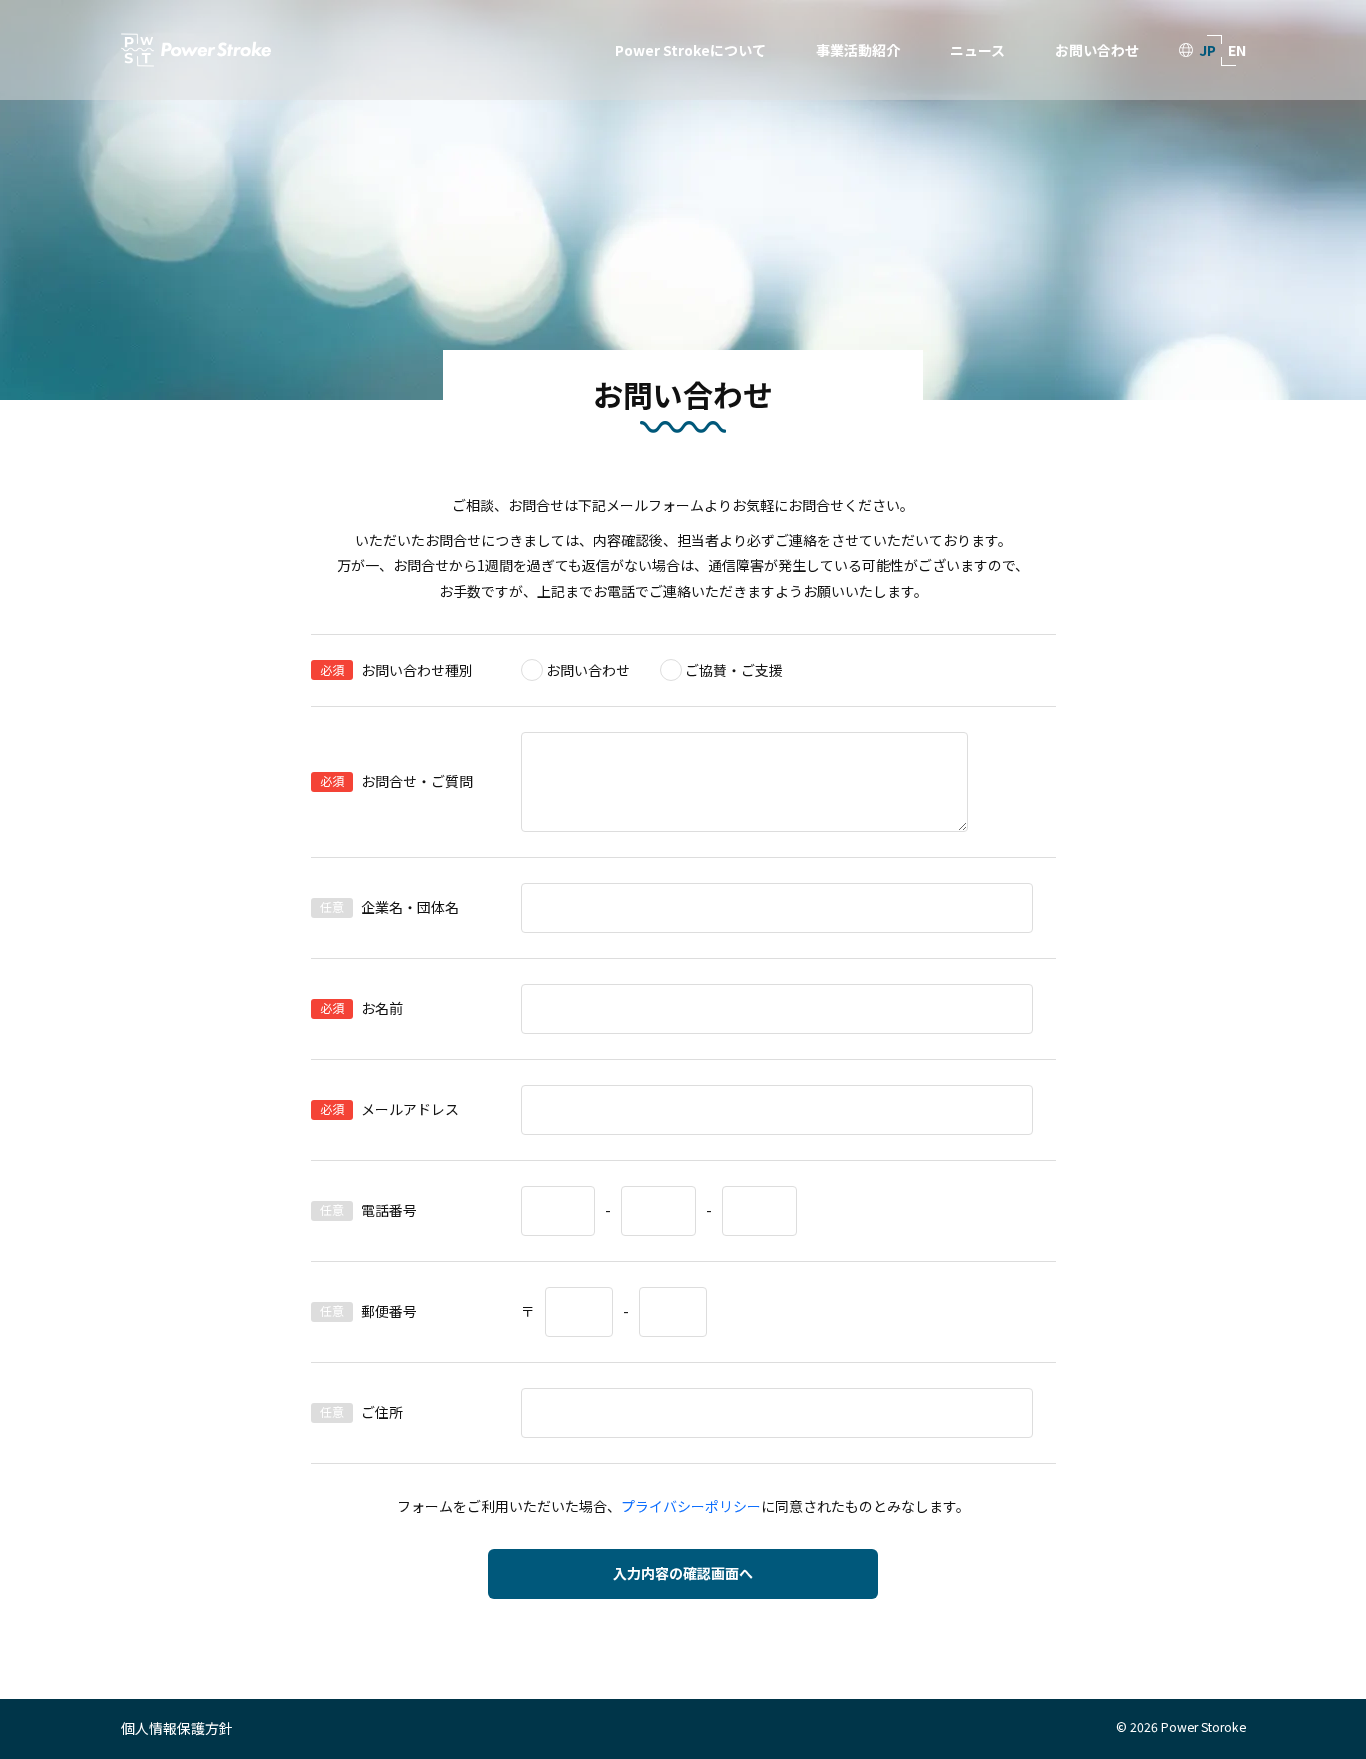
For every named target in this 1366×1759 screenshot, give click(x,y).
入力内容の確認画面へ (683, 1573)
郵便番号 (389, 1311)
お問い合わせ (1097, 50)
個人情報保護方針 (177, 1728)
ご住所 (382, 1412)
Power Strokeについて (690, 50)
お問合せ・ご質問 (417, 781)
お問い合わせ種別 (417, 670)
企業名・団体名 (410, 907)
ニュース (977, 50)
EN (1237, 50)
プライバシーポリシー (691, 1506)
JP (1207, 50)
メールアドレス (410, 1109)
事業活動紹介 (858, 50)
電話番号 (389, 1210)
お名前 (382, 1008)
